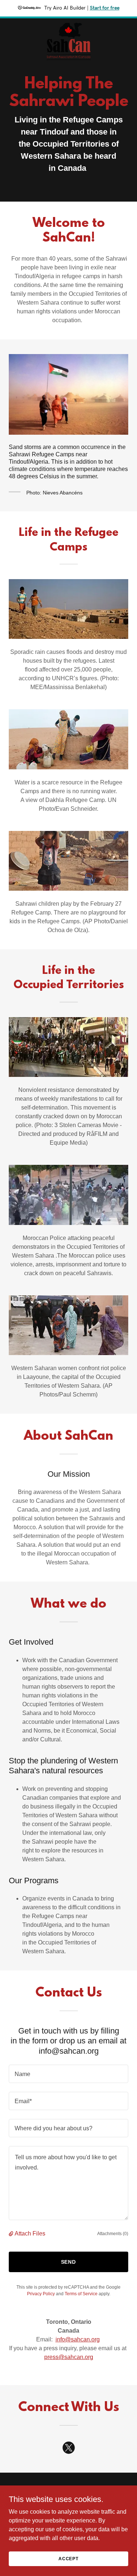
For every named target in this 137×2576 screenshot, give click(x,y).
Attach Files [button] (30, 2233)
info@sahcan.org (78, 2339)
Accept (68, 2558)
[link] (69, 24)
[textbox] (68, 2074)
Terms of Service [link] (81, 2294)
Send (69, 2262)
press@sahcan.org (69, 2357)
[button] (12, 2234)
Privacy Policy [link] (41, 2294)
